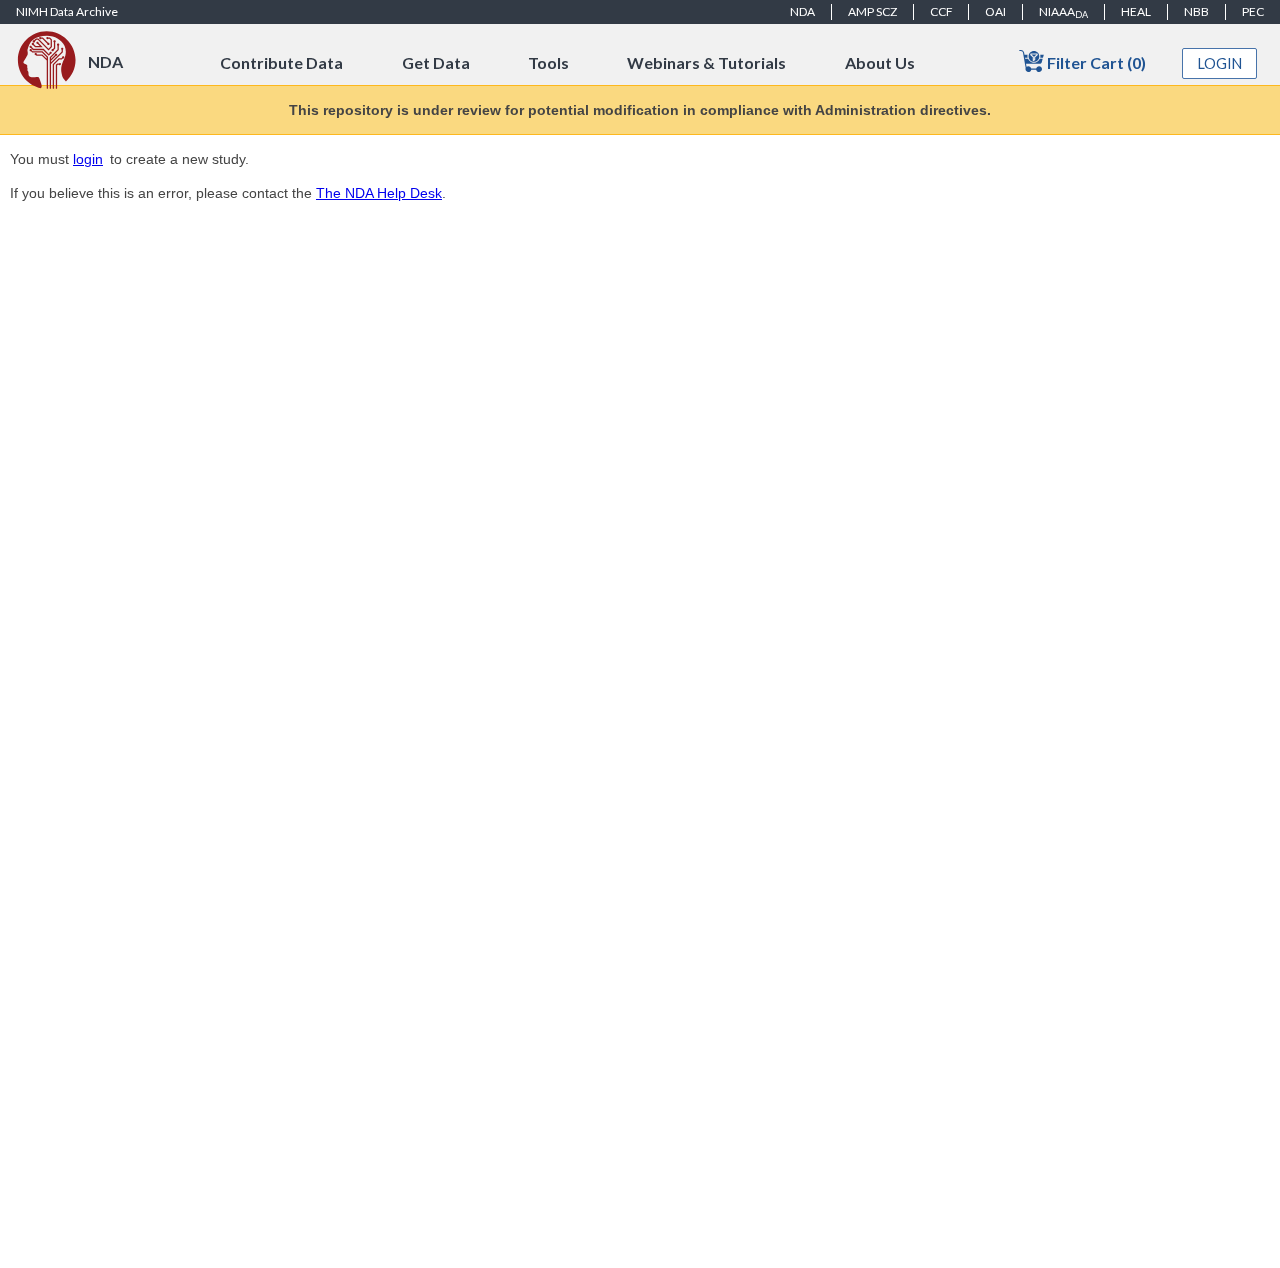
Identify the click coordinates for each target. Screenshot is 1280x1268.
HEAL (1136, 11)
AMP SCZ (872, 11)
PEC (1253, 11)
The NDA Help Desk (379, 193)
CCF (941, 11)
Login (1220, 63)
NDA (802, 11)
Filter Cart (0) (1095, 62)
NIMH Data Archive (67, 11)
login (88, 159)
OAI (995, 11)
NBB (1196, 11)
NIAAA (1063, 12)
